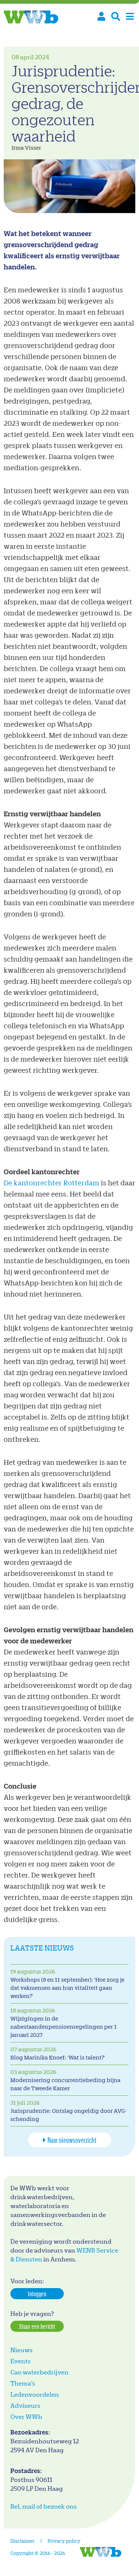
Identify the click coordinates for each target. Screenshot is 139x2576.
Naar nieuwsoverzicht (72, 2140)
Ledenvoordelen (35, 2394)
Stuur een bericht (37, 2326)
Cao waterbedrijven (39, 2372)
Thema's (23, 2383)
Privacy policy (64, 2541)
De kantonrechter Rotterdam (52, 1183)
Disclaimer (22, 2541)
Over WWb (26, 2416)
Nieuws (21, 2350)
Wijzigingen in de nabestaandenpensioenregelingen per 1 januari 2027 (64, 2027)
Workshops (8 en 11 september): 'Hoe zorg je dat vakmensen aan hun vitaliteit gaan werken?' (67, 1988)
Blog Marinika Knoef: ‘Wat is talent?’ (58, 2057)
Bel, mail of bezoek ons (44, 2506)
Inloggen (37, 2294)
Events (21, 2361)
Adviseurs (25, 2405)
